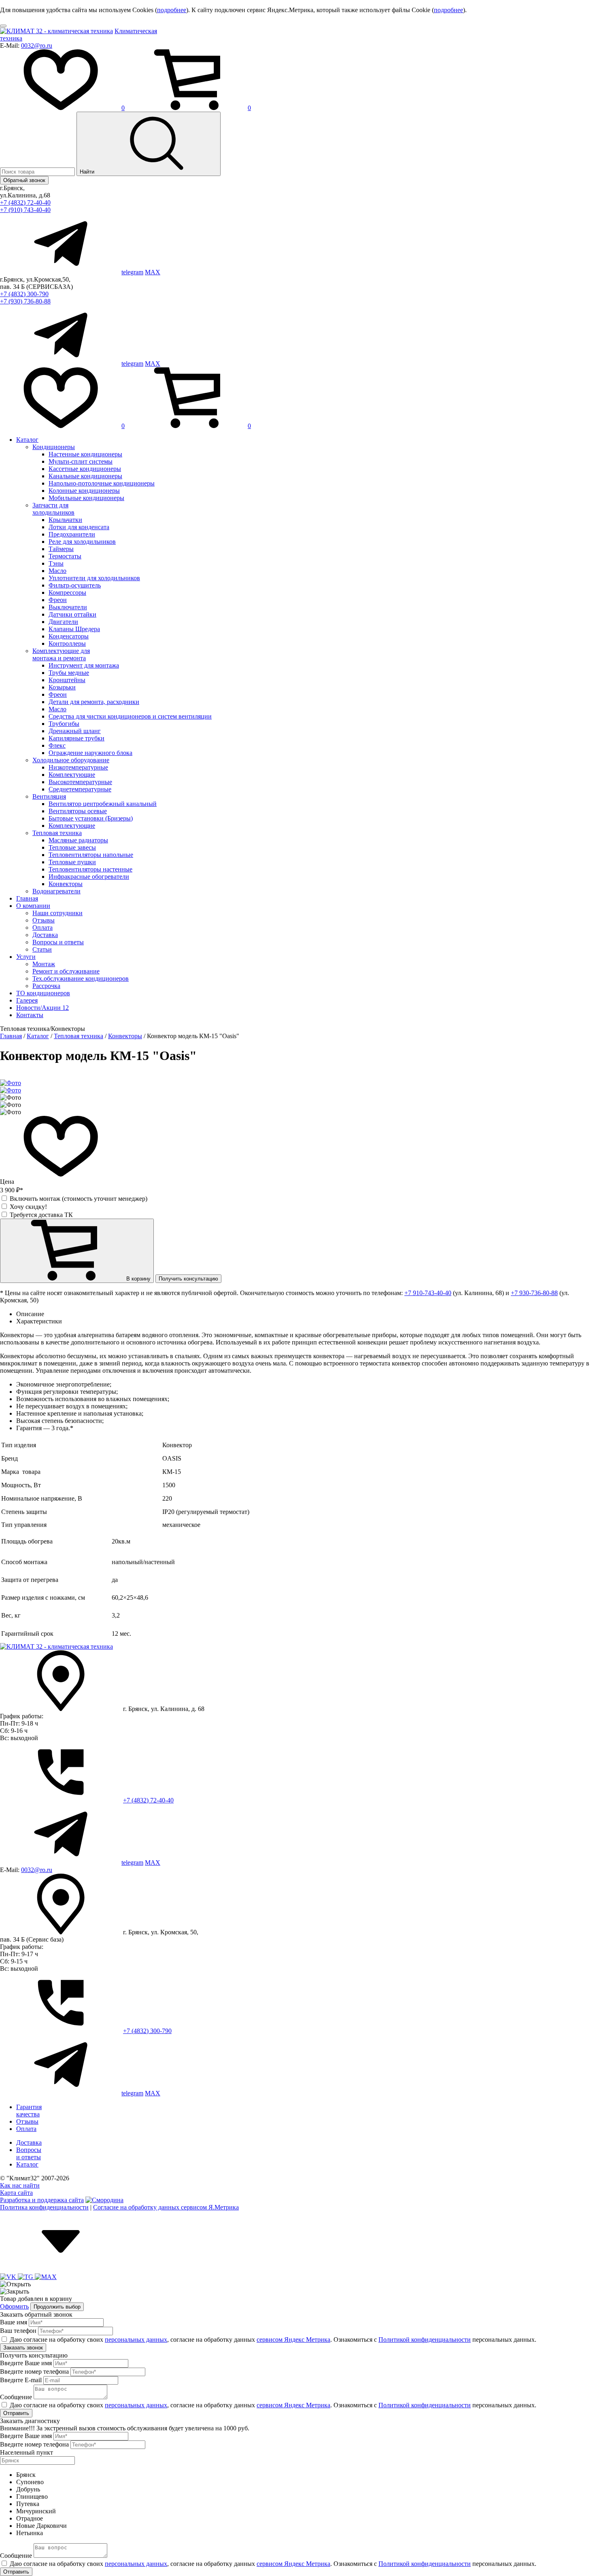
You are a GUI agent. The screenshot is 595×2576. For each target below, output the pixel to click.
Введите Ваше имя (26, 2363)
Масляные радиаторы (78, 840)
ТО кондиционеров (43, 993)
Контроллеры (67, 643)
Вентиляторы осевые (78, 811)
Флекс (57, 745)
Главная (27, 898)
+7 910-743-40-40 (428, 1293)
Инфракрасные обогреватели (89, 877)
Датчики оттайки (72, 614)
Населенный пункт (27, 2452)
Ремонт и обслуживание (66, 971)
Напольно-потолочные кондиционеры (102, 483)
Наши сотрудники (57, 913)
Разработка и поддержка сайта (42, 2200)
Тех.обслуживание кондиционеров (81, 978)
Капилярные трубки (76, 738)
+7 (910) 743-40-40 (25, 210)
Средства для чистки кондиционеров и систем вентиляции (130, 716)
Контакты (30, 1015)
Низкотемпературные (78, 767)
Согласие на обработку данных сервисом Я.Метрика (166, 2207)
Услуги (26, 957)
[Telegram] (26, 2277)
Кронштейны (67, 680)
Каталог (27, 440)
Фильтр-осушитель (75, 585)
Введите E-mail (21, 2380)
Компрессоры (67, 593)
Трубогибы (64, 724)
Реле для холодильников (82, 542)
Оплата (42, 928)
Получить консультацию (188, 1279)
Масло (57, 571)
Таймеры (61, 549)
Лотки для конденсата (79, 527)
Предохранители (72, 534)
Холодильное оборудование (71, 760)
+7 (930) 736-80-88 (25, 301)
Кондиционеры (54, 447)
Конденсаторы (69, 636)
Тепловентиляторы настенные (90, 869)
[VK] (9, 2277)
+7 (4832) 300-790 (24, 294)
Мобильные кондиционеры (86, 498)
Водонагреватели (56, 891)
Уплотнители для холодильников (94, 578)
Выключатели (68, 607)
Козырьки (62, 687)
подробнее (172, 10)
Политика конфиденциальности (44, 2207)
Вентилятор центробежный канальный (103, 804)
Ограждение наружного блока (90, 753)
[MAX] (46, 2277)
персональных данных (136, 2340)
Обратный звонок (24, 180)
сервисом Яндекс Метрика (293, 2340)
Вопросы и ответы (58, 942)
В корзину (138, 1279)
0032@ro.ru (37, 46)
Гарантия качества (29, 2111)
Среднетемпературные (80, 789)
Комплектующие (72, 775)
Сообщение (16, 2397)
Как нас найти (20, 2185)
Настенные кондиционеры (85, 454)
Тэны (56, 563)
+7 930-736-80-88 (534, 1293)
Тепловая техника (57, 833)
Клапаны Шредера (74, 629)
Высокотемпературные (80, 782)
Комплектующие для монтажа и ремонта (61, 654)
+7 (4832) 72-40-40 (25, 202)
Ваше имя (14, 2322)
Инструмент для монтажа (84, 665)
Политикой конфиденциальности (425, 2340)
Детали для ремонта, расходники (94, 702)
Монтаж (44, 964)
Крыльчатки (65, 520)
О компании (33, 906)
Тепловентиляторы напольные (91, 855)
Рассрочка (46, 986)
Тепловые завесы (72, 847)
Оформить (14, 2306)
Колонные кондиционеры (84, 491)
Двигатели (63, 622)
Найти (88, 172)
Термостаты (65, 556)
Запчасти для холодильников (53, 509)
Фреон (58, 600)
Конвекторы (66, 884)
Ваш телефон (18, 2331)
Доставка (45, 935)
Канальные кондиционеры (85, 476)
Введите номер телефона (34, 2371)
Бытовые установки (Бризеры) (91, 818)
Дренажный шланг (75, 731)
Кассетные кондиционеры (85, 469)
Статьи (42, 949)
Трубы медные (69, 673)
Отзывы (44, 920)
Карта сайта (16, 2193)
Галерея (27, 1000)
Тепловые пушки (72, 862)
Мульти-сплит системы (81, 461)
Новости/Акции (42, 1008)
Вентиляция (49, 796)
